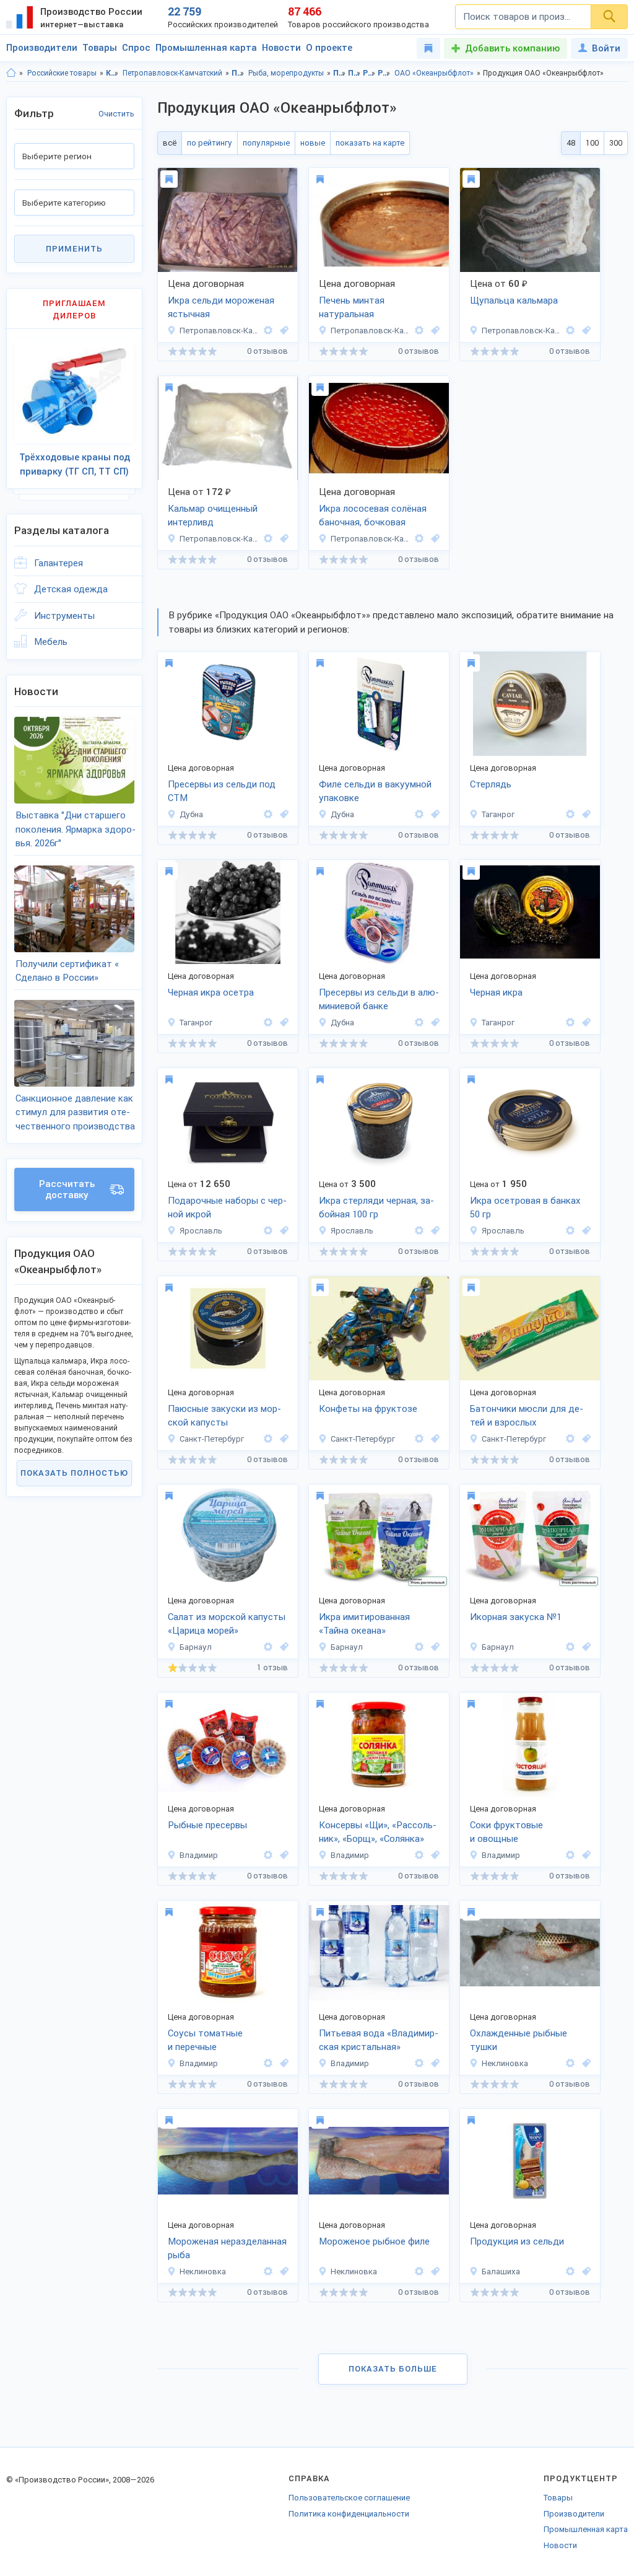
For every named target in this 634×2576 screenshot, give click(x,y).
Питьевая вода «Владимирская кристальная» (379, 2040)
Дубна (191, 814)
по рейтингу (210, 143)
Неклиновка (505, 2063)
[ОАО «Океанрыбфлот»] (268, 331)
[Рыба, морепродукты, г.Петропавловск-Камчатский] (282, 331)
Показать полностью (74, 1473)
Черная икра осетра (211, 992)
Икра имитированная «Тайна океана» (364, 1624)
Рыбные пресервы (207, 1825)
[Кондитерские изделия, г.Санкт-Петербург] (433, 1439)
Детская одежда (71, 589)
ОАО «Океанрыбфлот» (434, 73)
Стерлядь (491, 784)
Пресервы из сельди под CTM (222, 791)
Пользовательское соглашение (349, 2498)
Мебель (51, 642)
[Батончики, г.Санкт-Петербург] (584, 1439)
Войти (606, 48)
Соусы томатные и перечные (205, 2040)
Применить (74, 249)
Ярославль (201, 1231)
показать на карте (370, 143)
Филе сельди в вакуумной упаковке (375, 791)
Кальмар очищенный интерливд (213, 516)
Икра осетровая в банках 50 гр (525, 1208)
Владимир (199, 1855)
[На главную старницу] (11, 73)
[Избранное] (428, 48)
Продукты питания (238, 73)
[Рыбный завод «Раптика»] (268, 814)
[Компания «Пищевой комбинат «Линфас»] (268, 1439)
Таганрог (498, 814)
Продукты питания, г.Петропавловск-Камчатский (354, 73)
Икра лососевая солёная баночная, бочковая (373, 516)
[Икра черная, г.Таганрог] (584, 814)
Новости (281, 48)
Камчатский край (112, 73)
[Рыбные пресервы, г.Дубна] (282, 814)
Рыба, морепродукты (286, 73)
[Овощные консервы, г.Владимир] (433, 1855)
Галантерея (59, 563)
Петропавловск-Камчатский (172, 73)
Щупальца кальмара (514, 300)
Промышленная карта (206, 48)
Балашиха (501, 2272)
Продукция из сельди (517, 2241)
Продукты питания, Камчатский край (340, 73)
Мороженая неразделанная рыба (227, 2249)
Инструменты (64, 616)
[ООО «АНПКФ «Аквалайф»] (570, 814)
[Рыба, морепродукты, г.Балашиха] (584, 2272)
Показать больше (393, 2369)
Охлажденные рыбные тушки (519, 2040)
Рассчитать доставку (67, 1189)
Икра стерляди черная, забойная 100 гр (376, 1208)
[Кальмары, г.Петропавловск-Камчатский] (584, 331)
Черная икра (496, 992)
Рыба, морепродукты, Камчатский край (369, 73)
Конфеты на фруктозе (368, 1409)
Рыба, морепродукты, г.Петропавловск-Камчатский (384, 73)
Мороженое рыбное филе (374, 2241)
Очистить (116, 114)
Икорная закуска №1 (516, 1617)
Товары (100, 48)
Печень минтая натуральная (352, 308)
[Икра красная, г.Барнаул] (433, 1647)
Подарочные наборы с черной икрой (227, 1208)
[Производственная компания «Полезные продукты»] (268, 1647)
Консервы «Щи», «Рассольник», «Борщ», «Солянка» (378, 1832)
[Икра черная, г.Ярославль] (282, 1231)
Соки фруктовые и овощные (506, 1832)
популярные (266, 143)
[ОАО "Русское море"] (570, 2272)
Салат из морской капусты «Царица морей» (227, 1624)
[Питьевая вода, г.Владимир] (433, 2063)
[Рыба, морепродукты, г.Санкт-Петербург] (282, 1439)
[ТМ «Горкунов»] (268, 1231)
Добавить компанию (512, 48)
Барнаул (196, 1647)
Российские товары (62, 73)
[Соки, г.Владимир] (584, 1855)
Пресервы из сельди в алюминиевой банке (379, 1000)
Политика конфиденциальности (349, 2514)
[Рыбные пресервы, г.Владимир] (282, 1855)
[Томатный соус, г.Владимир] (282, 2063)
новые (313, 143)
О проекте (329, 48)
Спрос (136, 48)
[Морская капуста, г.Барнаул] (282, 1647)
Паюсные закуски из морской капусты (224, 1416)
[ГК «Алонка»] (268, 1855)
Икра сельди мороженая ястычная (221, 308)
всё (170, 143)
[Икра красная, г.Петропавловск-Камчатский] (433, 539)
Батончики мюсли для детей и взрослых (527, 1416)
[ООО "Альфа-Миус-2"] (570, 2063)
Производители (42, 48)
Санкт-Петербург (212, 1439)
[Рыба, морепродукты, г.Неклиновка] (584, 2063)
